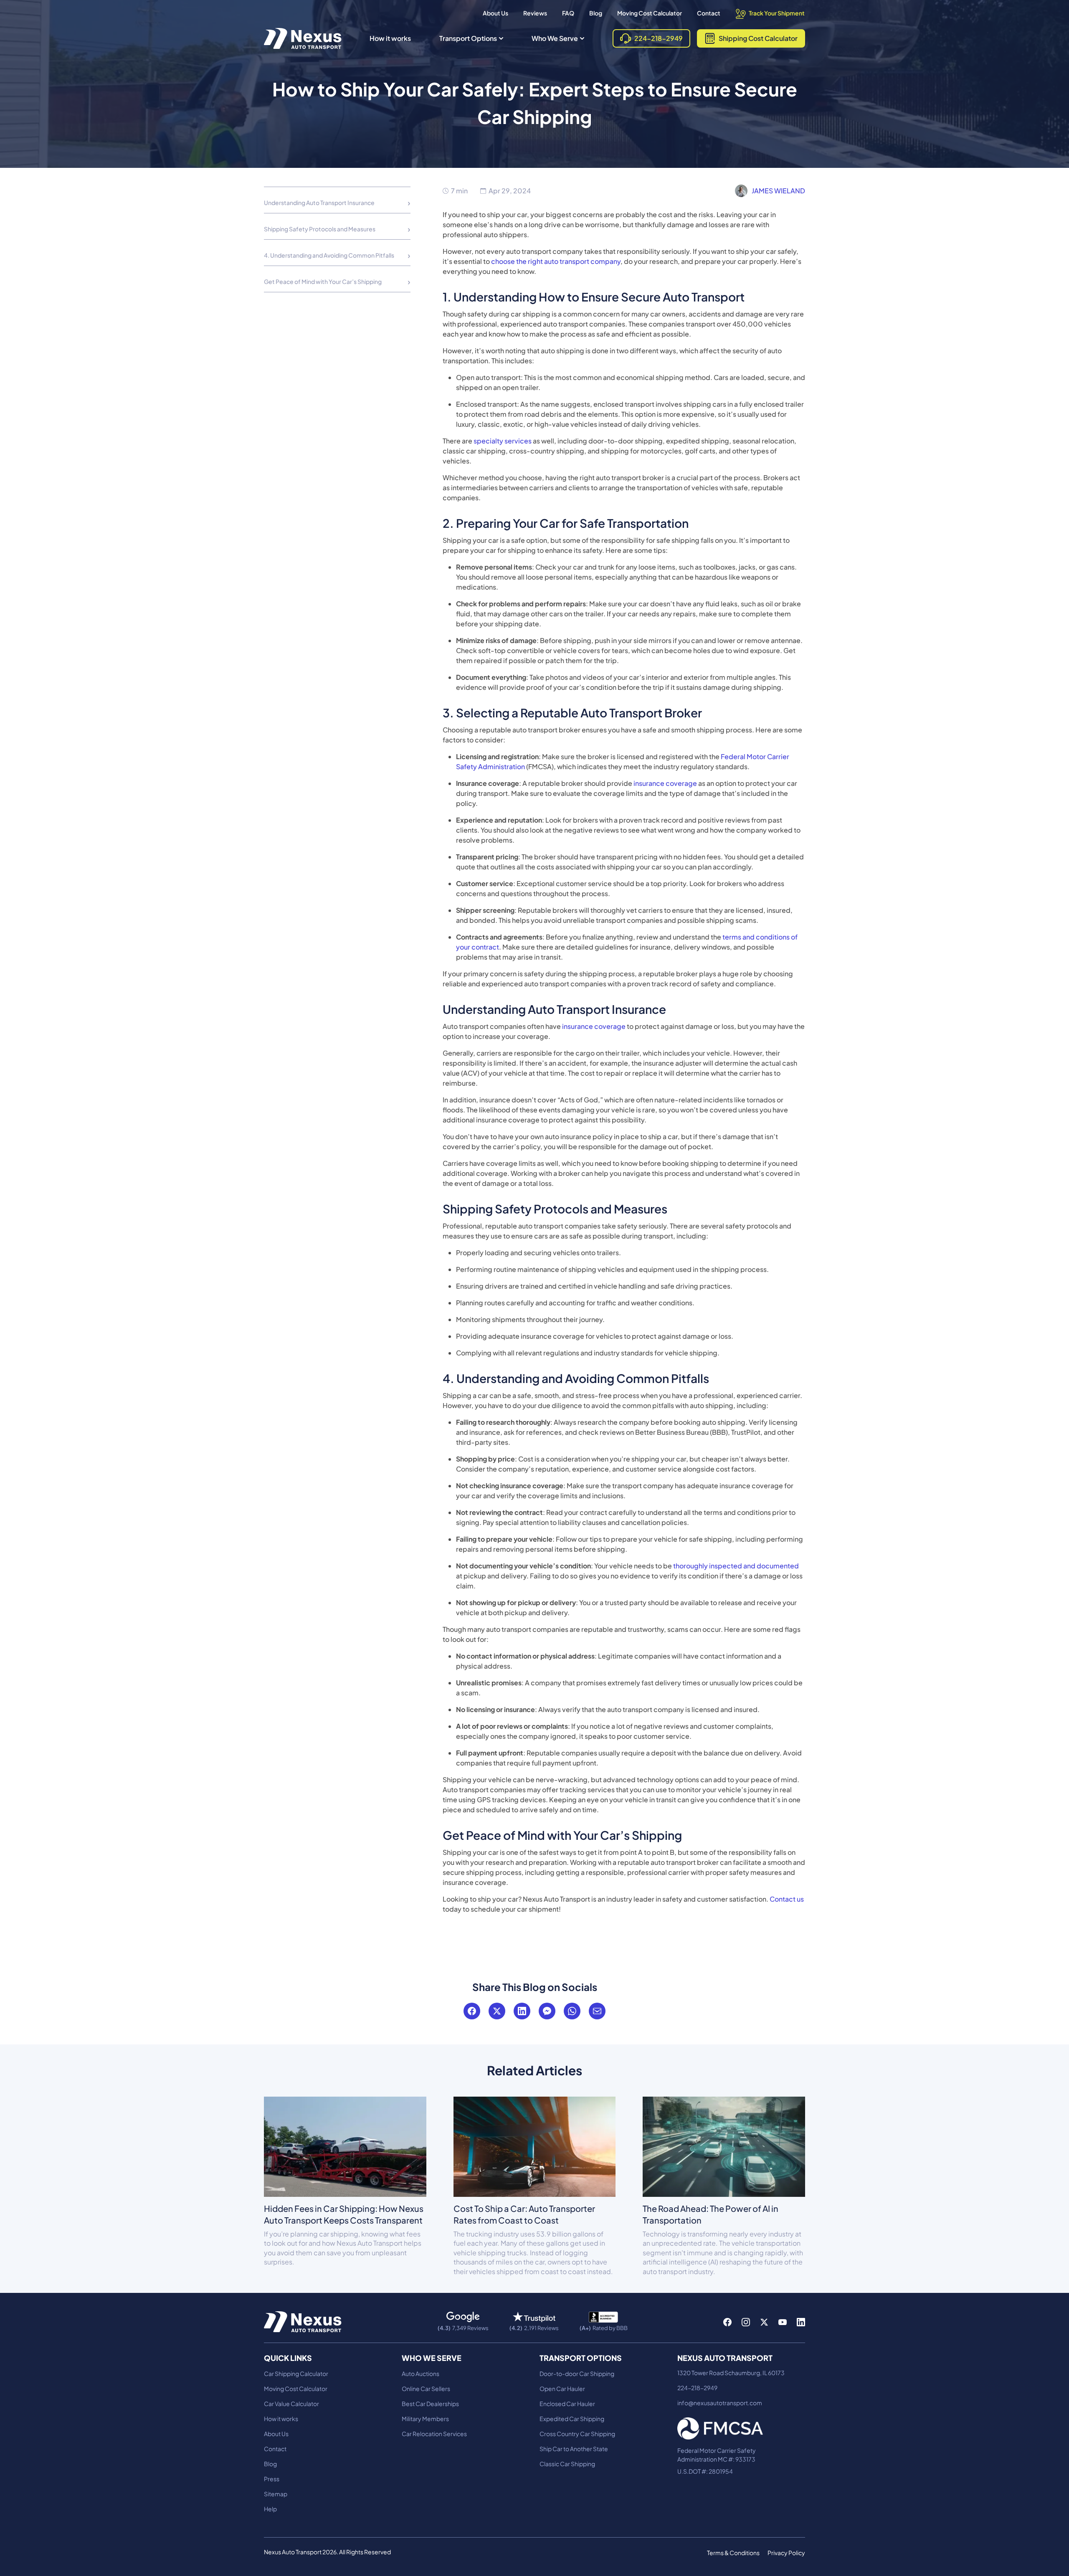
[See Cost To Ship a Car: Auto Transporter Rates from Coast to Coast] (535, 2146)
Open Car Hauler (562, 2389)
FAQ (568, 13)
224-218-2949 (697, 2388)
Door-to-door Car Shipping (577, 2373)
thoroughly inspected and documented (735, 1566)
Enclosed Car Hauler (567, 2404)
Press (272, 2479)
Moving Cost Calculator (650, 13)
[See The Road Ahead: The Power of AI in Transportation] (724, 2146)
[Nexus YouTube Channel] (783, 2322)
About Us (495, 13)
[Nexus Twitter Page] (764, 2322)
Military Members (425, 2419)
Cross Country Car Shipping (577, 2434)
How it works (390, 38)
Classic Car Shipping (567, 2464)
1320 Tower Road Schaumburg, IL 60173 (731, 2373)
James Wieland (778, 191)
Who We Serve (555, 38)
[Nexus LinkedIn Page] (801, 2322)
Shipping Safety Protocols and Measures (320, 229)
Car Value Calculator (291, 2404)
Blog (596, 13)
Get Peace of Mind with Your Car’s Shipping (323, 281)
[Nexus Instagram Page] (746, 2322)
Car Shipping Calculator (296, 2373)
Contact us (786, 1899)
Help (270, 2509)
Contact (709, 13)
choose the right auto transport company (556, 261)
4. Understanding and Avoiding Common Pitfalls (329, 255)
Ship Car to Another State (574, 2449)
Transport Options (468, 38)
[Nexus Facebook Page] (727, 2322)
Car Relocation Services (434, 2434)
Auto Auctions (421, 2373)
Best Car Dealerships (430, 2404)
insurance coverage (665, 783)
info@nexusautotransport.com (720, 2403)
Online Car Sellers (426, 2389)
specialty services (502, 441)
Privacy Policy (786, 2553)
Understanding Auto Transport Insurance (319, 203)
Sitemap (276, 2494)
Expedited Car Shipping (572, 2419)
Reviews (535, 13)
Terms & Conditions (733, 2553)
